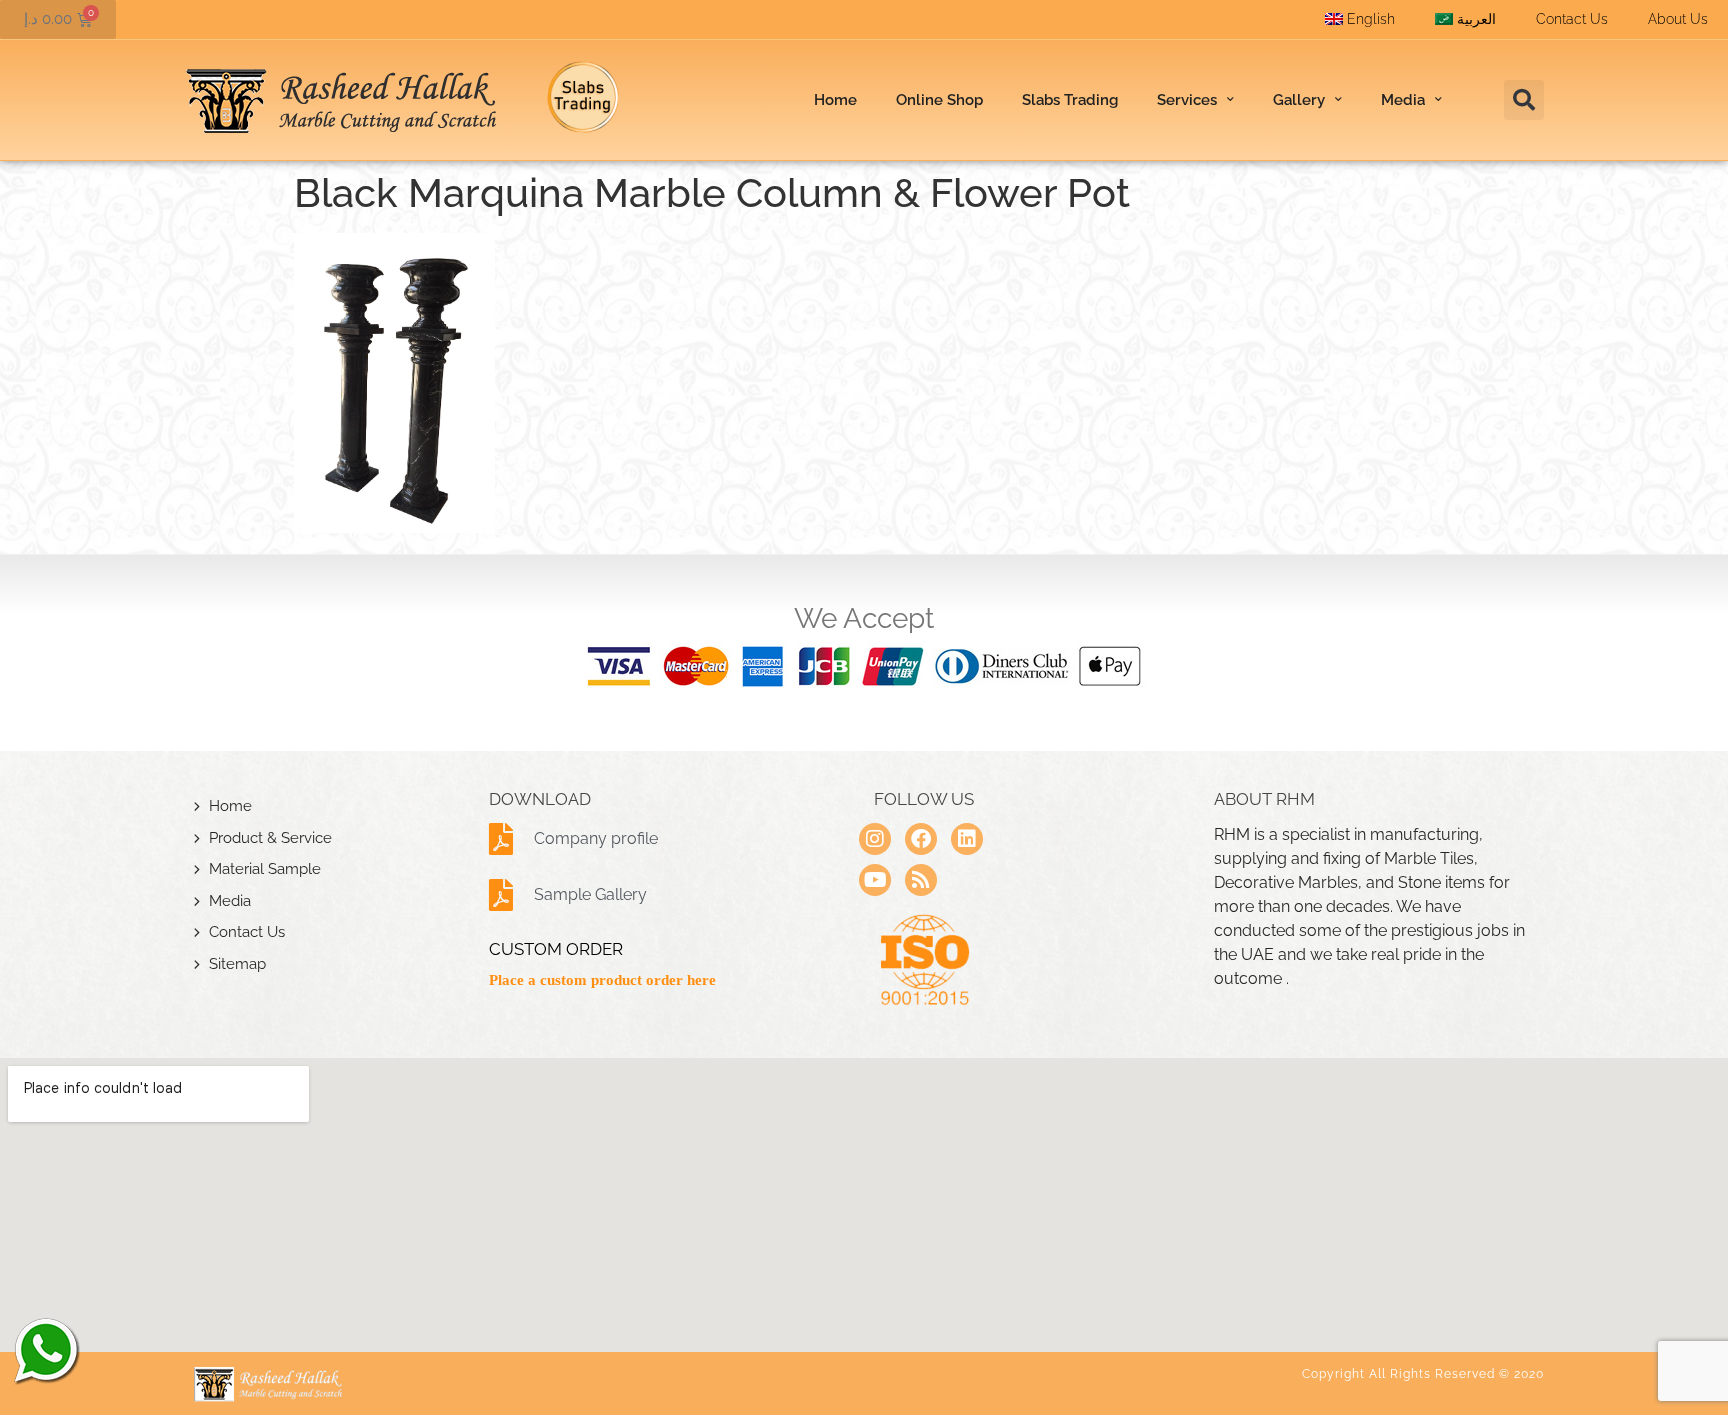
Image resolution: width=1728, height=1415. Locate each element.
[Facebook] (921, 839)
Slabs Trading (1070, 100)
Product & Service (270, 838)
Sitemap (237, 964)
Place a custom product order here (602, 980)
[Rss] (921, 880)
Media (230, 901)
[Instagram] (875, 839)
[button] (1524, 100)
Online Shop (939, 100)
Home (835, 100)
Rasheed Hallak (45, 1350)
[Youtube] (875, 880)
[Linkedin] (967, 839)
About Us (1678, 19)
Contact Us (1572, 19)
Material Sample (265, 869)
